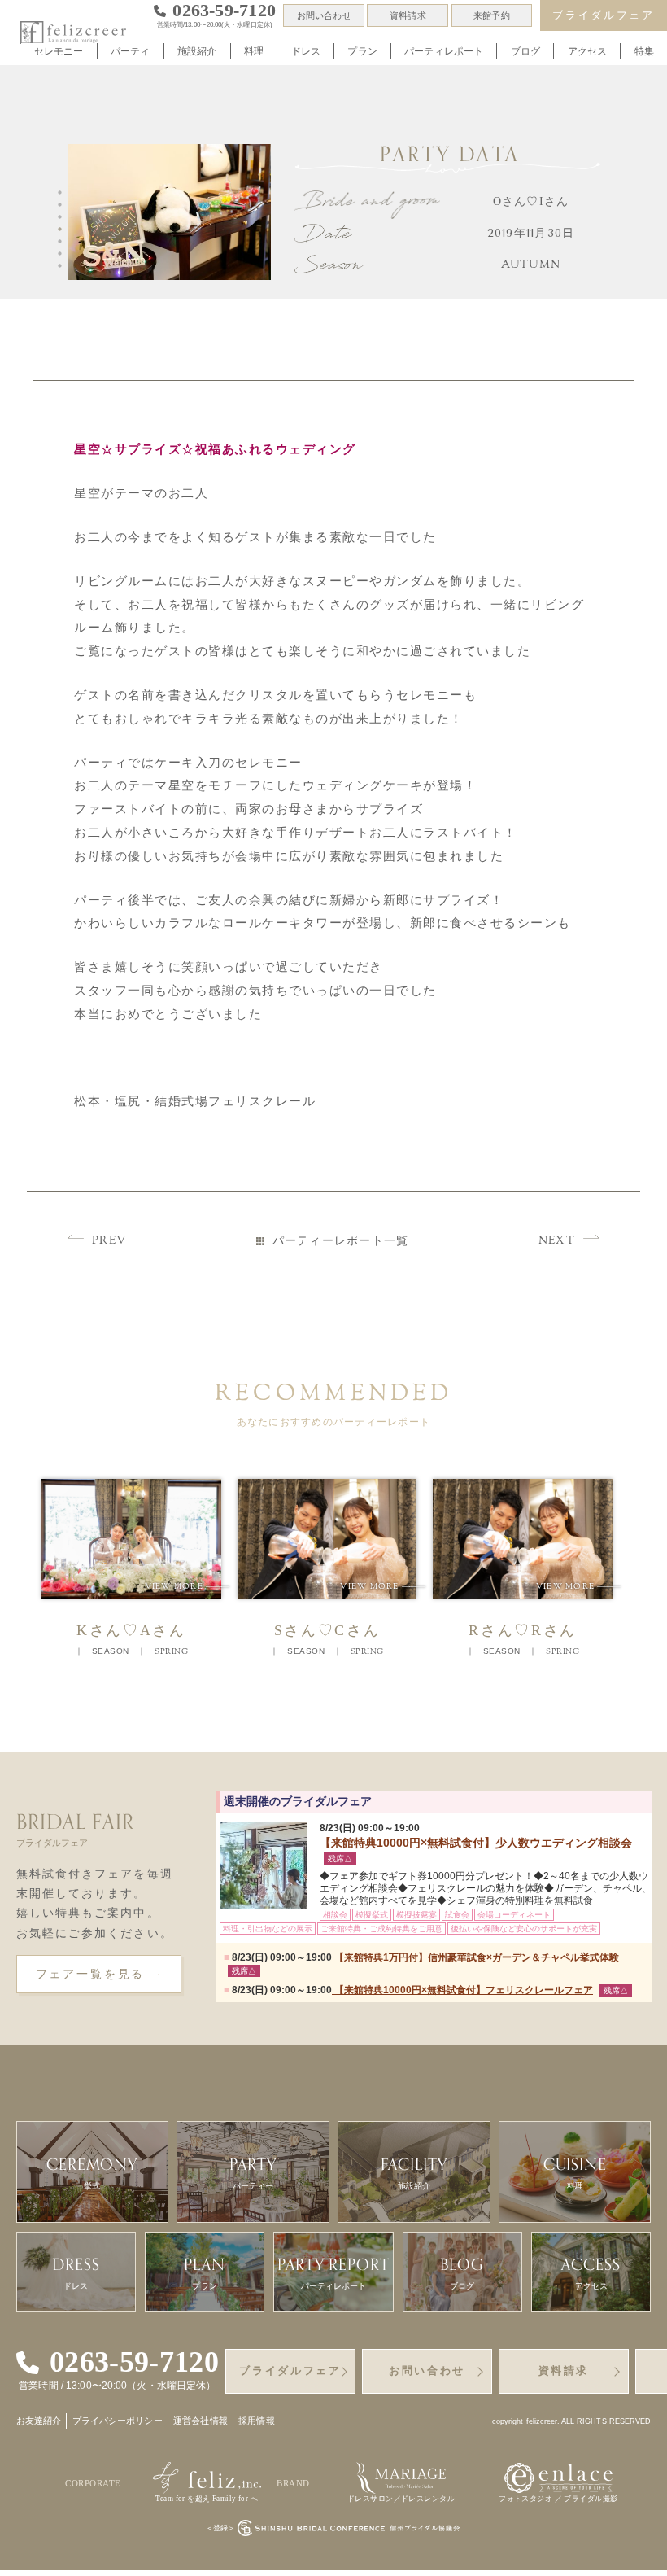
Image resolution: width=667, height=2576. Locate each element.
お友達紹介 (39, 2421)
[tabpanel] (172, 215)
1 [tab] (63, 193)
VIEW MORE (187, 1586)
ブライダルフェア (603, 15)
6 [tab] (63, 254)
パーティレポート (444, 51)
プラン (362, 51)
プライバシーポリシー (118, 2421)
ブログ (525, 51)
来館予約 (491, 15)
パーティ (131, 51)
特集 (644, 51)
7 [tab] (63, 266)
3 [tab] (63, 217)
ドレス (306, 51)
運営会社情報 (201, 2421)
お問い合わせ (324, 15)
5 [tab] (63, 242)
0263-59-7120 (134, 2363)
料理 (254, 51)
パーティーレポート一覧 (341, 1241)
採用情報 (256, 2421)
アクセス (588, 51)
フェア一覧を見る (91, 1974)
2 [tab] (63, 205)
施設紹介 (197, 51)
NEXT (557, 1241)
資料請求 (408, 15)
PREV (109, 1241)
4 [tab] (63, 230)
